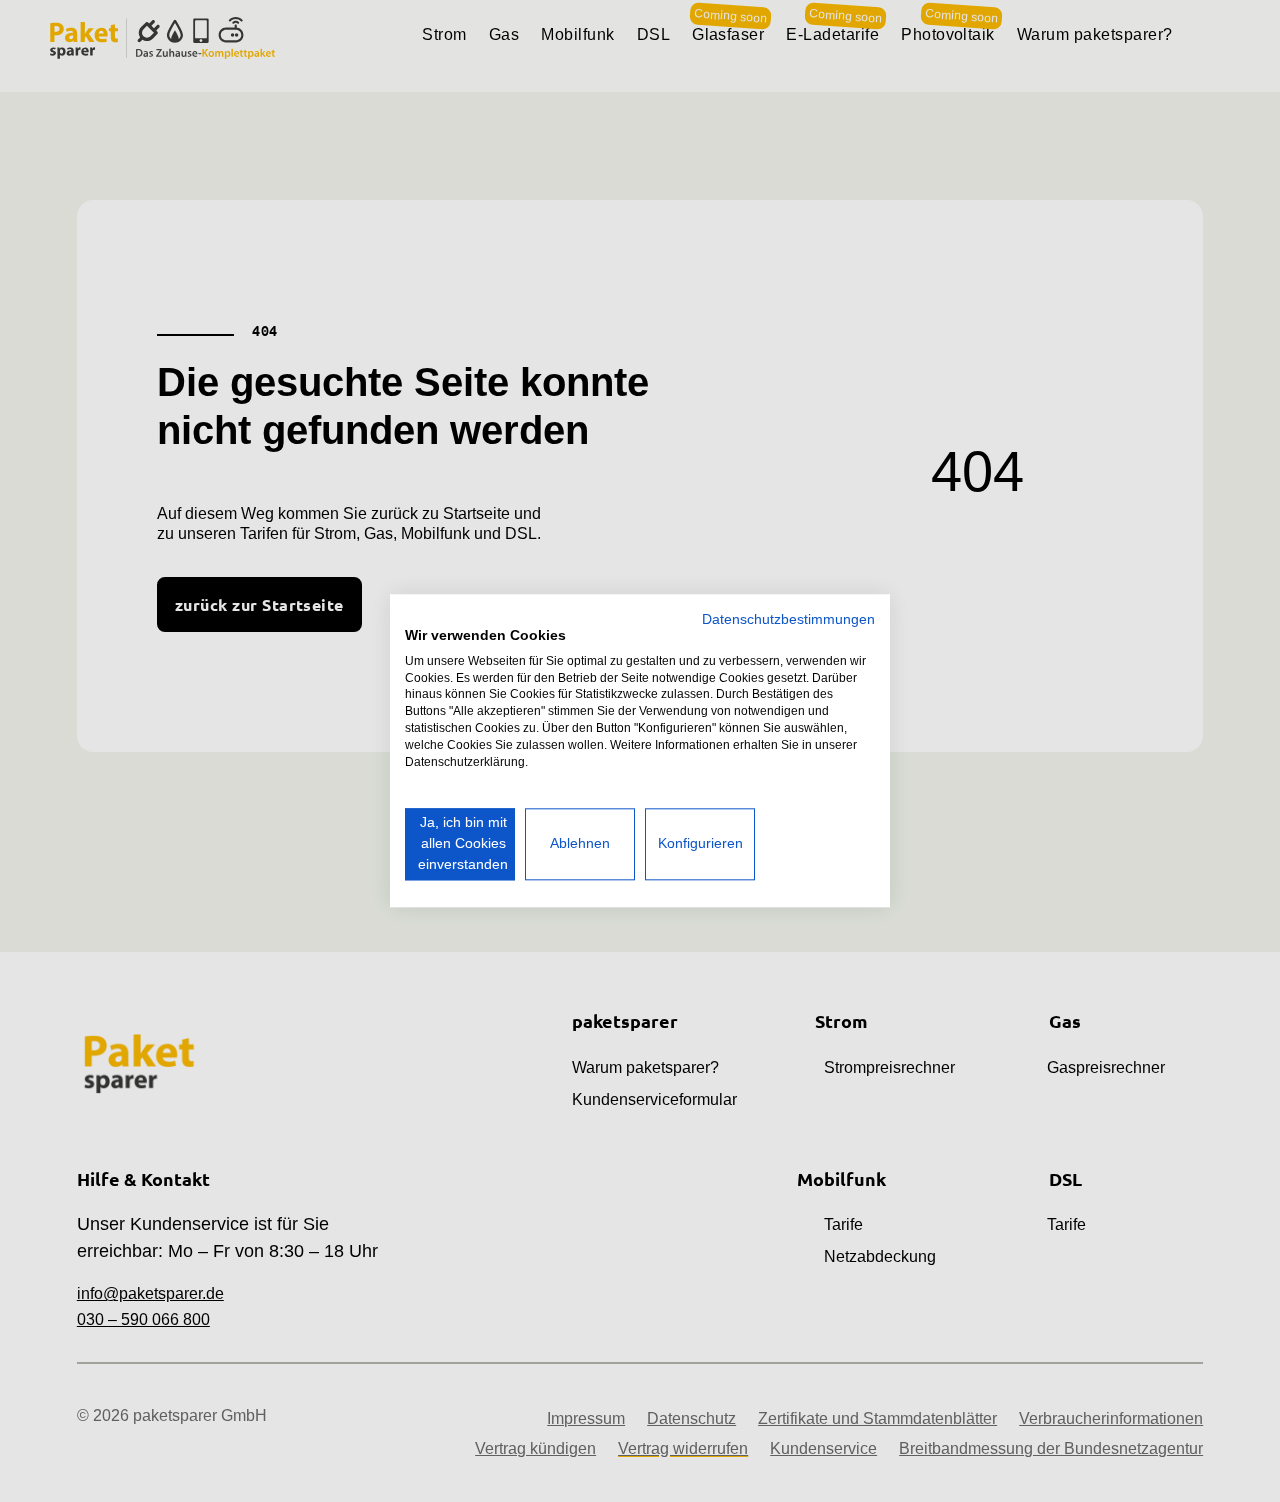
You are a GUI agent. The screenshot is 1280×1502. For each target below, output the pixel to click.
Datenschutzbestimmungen (788, 619)
